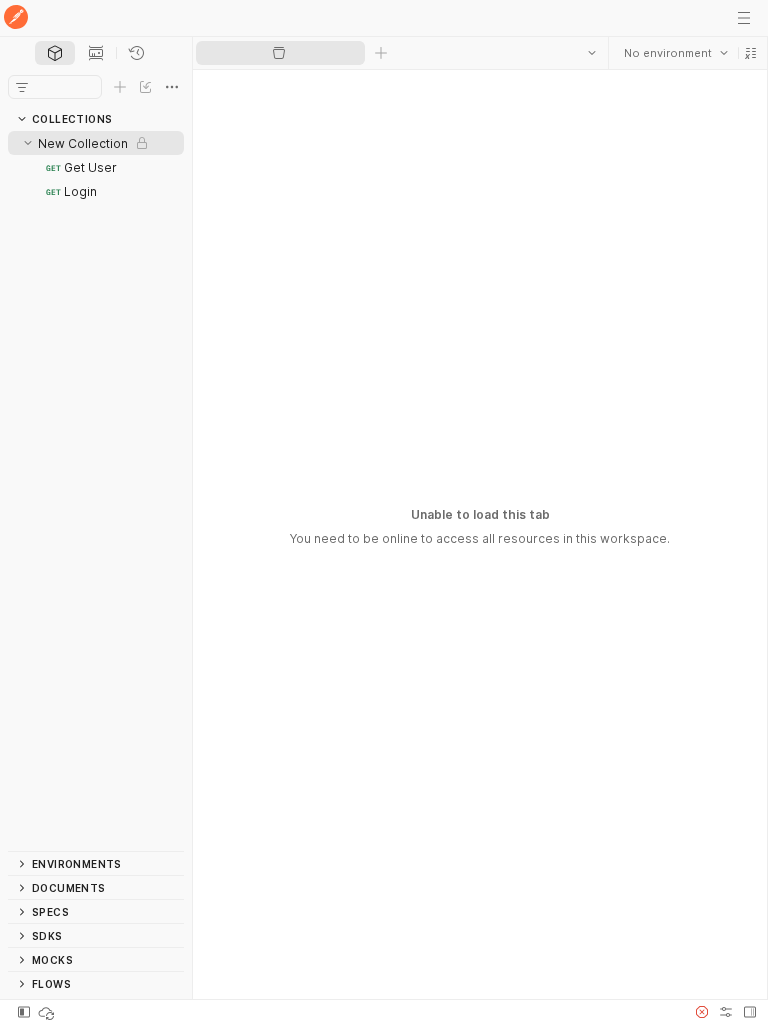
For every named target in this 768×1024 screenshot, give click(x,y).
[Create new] (120, 87)
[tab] (55, 53)
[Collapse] (28, 143)
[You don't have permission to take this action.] (381, 53)
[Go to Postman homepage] (16, 18)
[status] (48, 1012)
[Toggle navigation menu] (744, 18)
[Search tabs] (591, 53)
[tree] (96, 491)
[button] (750, 53)
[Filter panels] (22, 87)
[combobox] (675, 53)
